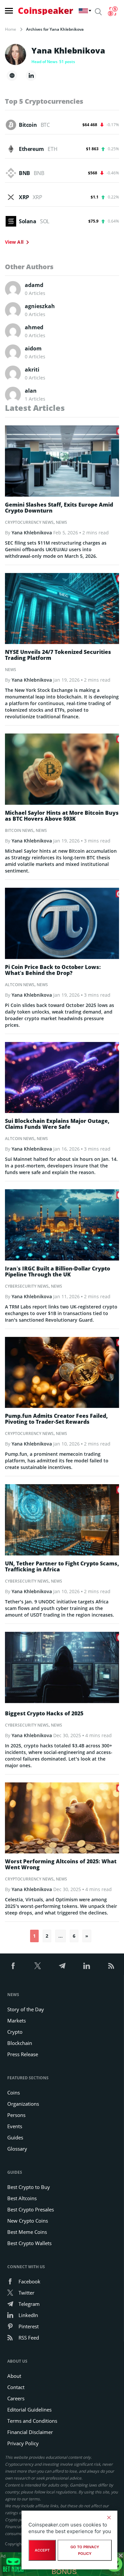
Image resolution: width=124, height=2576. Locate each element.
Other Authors (29, 267)
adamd (34, 285)
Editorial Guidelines (29, 2410)
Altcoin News (20, 985)
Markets (17, 2021)
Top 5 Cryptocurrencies (44, 101)
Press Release (23, 2054)
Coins (14, 2093)
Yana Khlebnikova (32, 533)
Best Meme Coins (27, 2232)
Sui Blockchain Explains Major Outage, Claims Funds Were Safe (57, 1124)
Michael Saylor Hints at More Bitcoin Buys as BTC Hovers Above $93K (62, 816)
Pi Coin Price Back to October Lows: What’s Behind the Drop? (53, 970)
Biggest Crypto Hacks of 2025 (44, 1713)
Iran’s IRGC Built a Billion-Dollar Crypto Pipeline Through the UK (58, 1271)
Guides (15, 2137)
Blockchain (20, 2043)
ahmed (34, 327)
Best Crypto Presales (31, 2209)
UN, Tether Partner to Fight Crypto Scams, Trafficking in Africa (62, 1566)
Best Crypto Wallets (29, 2243)
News (62, 522)
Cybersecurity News (27, 1286)
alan (31, 391)
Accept (42, 2550)
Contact (16, 2387)
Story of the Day (26, 2009)
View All (14, 242)
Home (11, 29)
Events (15, 2126)
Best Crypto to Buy (29, 2187)
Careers (16, 2398)
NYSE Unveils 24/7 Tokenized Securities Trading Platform (58, 655)
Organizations (23, 2104)
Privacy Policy (23, 2443)
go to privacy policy (85, 2550)
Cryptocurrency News (29, 522)
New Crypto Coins (28, 2221)
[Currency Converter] (113, 11)
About (14, 2376)
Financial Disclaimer (30, 2432)
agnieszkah (40, 306)
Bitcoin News (19, 830)
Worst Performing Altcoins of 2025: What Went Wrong (61, 1864)
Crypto (15, 2032)
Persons (16, 2115)
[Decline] (109, 2518)
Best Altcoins (22, 2198)
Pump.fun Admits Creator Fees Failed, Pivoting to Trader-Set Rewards (56, 1419)
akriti (32, 370)
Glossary (17, 2149)
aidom (33, 348)
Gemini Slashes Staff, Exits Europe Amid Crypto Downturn (59, 508)
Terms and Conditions (32, 2421)
